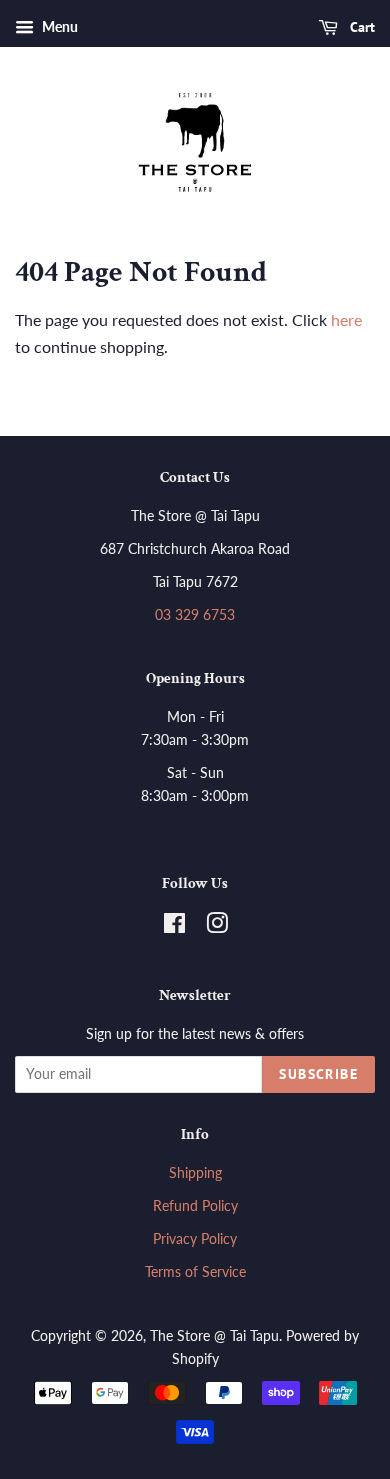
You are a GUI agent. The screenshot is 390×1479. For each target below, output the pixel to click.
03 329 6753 (195, 615)
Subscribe (318, 1074)
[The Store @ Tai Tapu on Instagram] (217, 927)
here (346, 319)
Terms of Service (195, 1272)
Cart (360, 27)
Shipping (195, 1173)
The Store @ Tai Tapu (214, 1336)
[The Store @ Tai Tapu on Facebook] (174, 927)
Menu (58, 26)
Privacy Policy (195, 1239)
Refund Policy (195, 1206)
